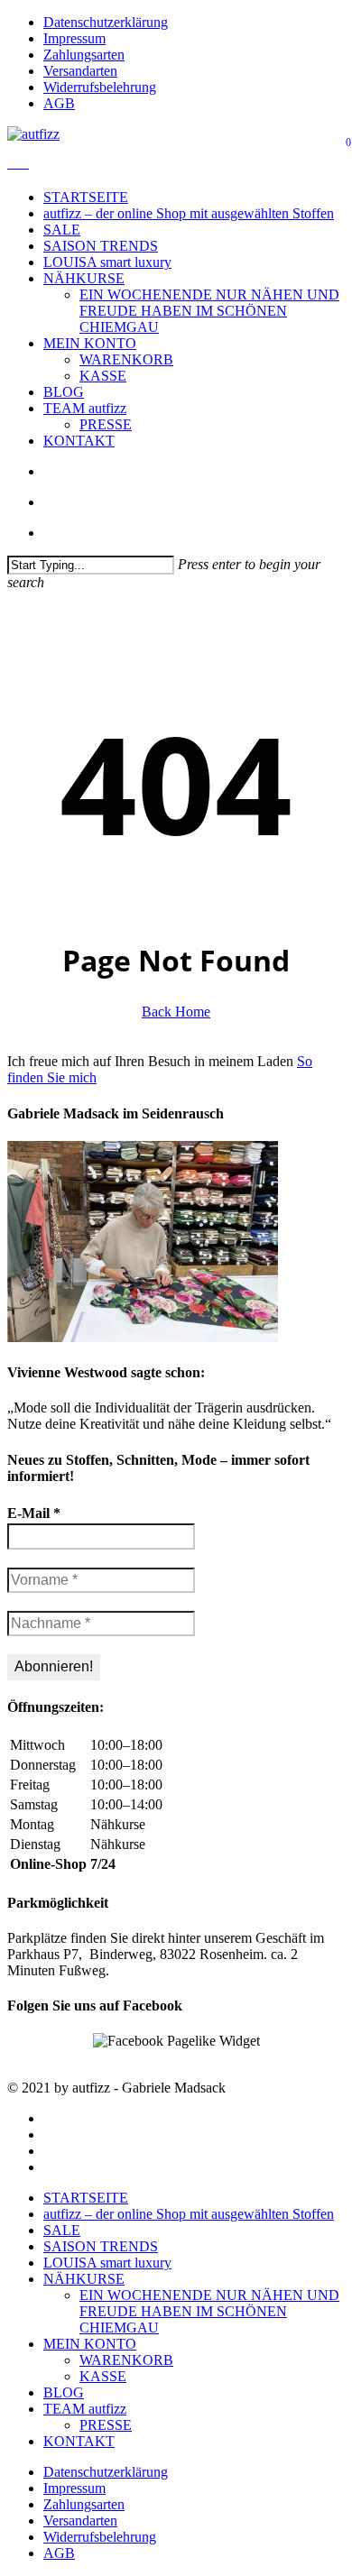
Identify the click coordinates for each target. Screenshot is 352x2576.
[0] (18, 163)
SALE (62, 2230)
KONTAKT (79, 2441)
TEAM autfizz (85, 2409)
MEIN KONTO (90, 2344)
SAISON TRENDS (101, 2246)
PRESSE (106, 2425)
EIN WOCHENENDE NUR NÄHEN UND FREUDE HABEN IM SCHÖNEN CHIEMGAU (209, 2311)
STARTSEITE (86, 2198)
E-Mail (34, 1513)
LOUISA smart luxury (107, 2263)
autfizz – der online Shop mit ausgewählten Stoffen (189, 2214)
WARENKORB (126, 2360)
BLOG (64, 2392)
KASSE (103, 2376)
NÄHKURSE (84, 2279)
